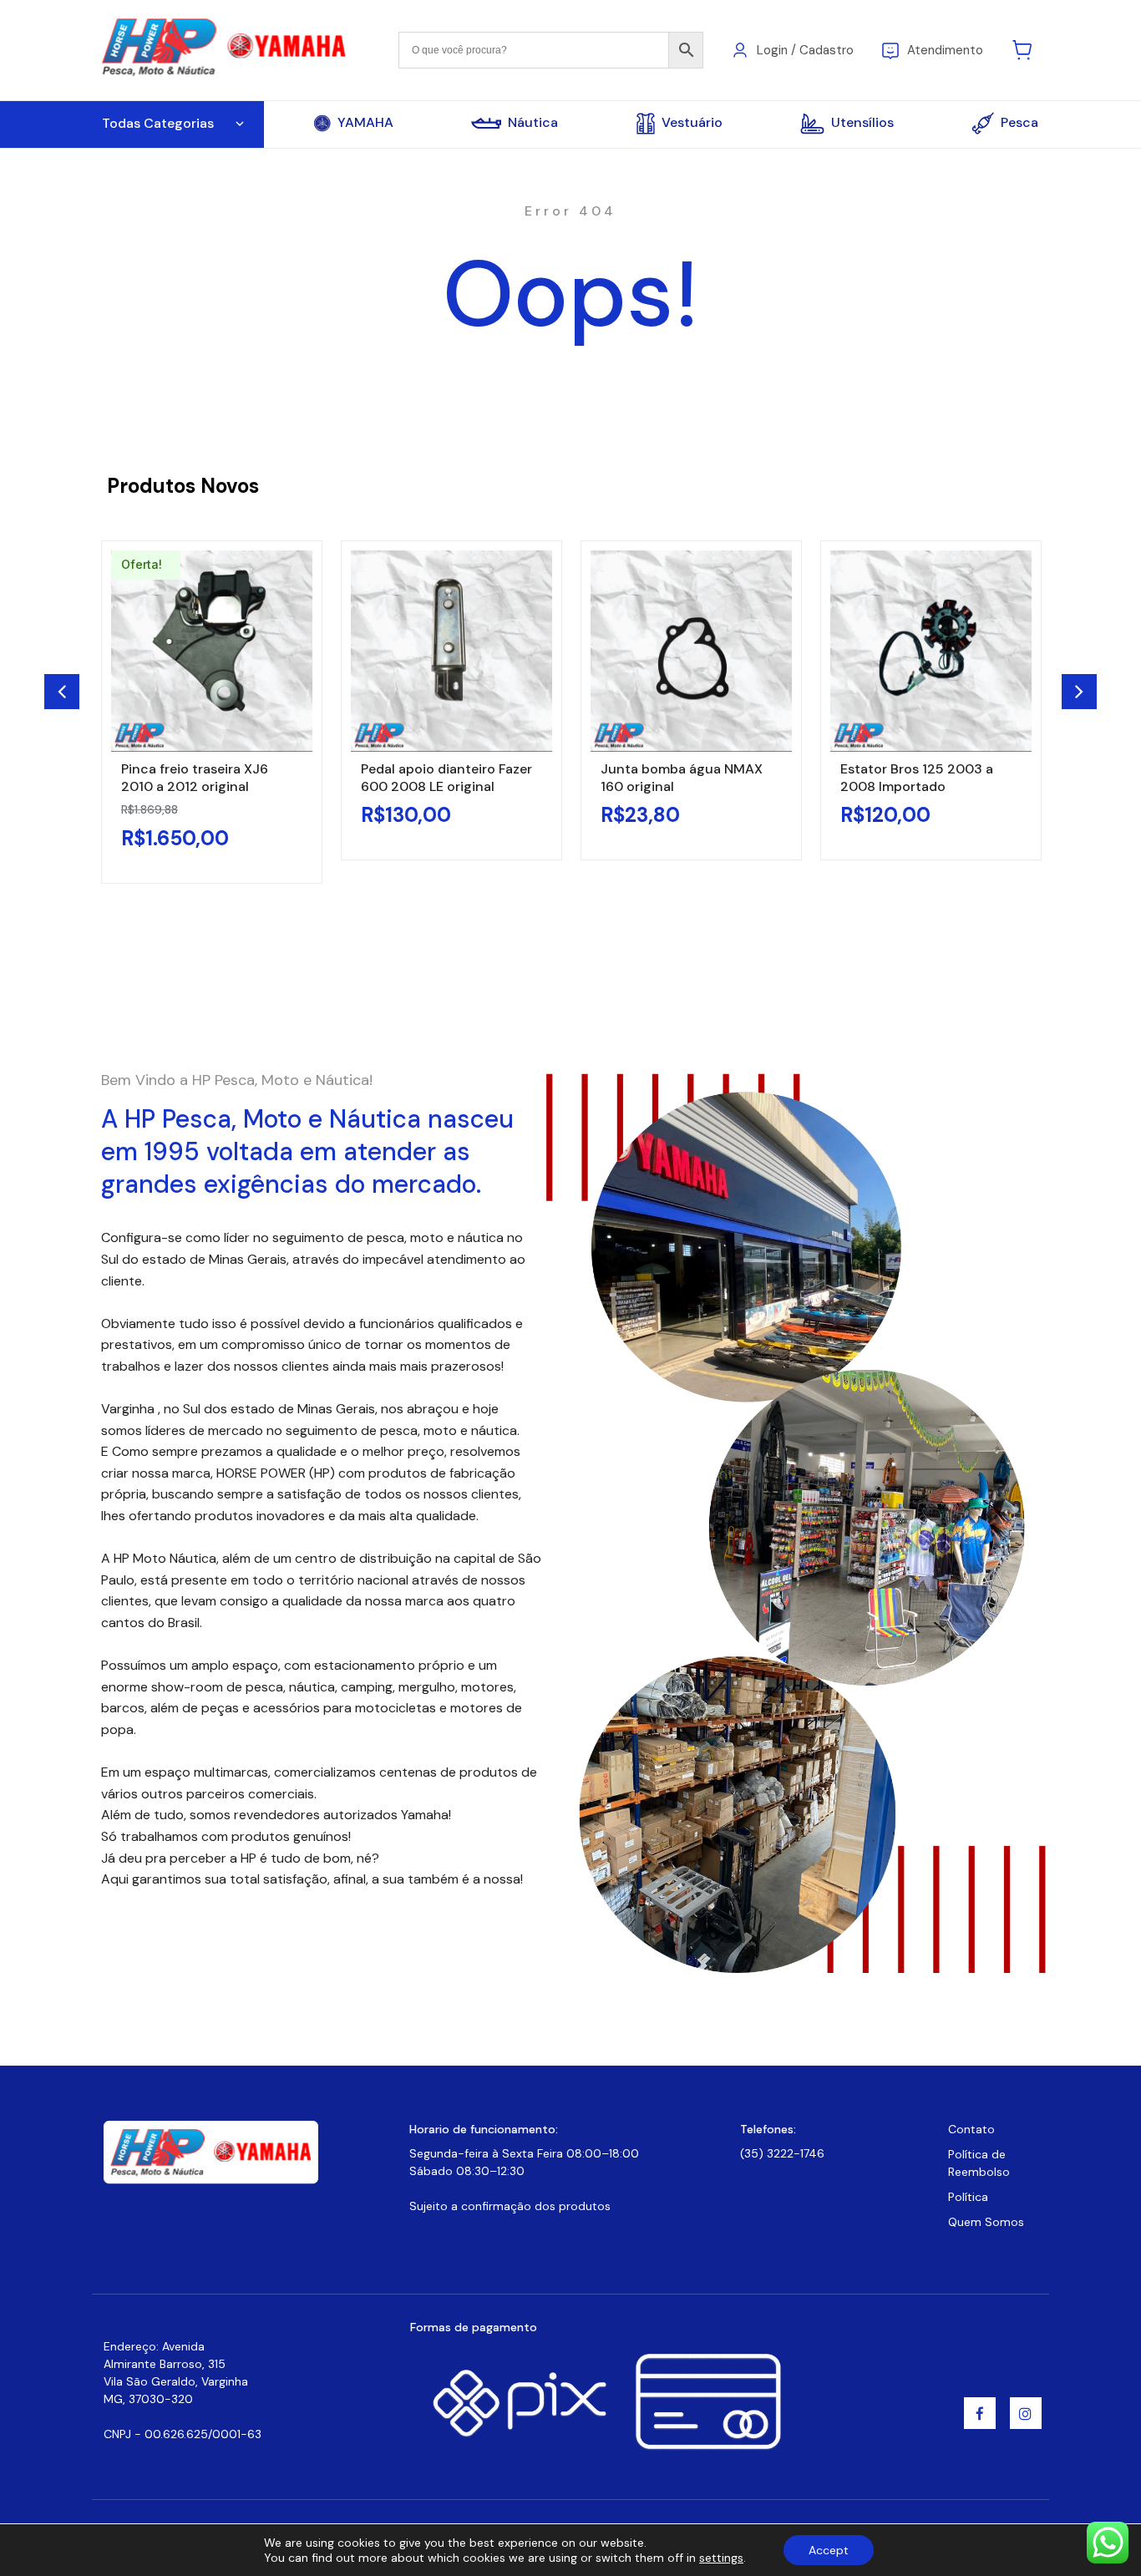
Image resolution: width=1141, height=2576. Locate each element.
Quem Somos (986, 2222)
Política (968, 2197)
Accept (829, 2550)
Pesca (1019, 122)
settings (721, 2558)
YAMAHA (365, 123)
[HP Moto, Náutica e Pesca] (226, 49)
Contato (971, 2129)
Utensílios (862, 122)
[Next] (1079, 692)
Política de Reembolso (979, 2163)
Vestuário (692, 122)
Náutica (533, 123)
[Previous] (62, 692)
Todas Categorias (158, 123)
